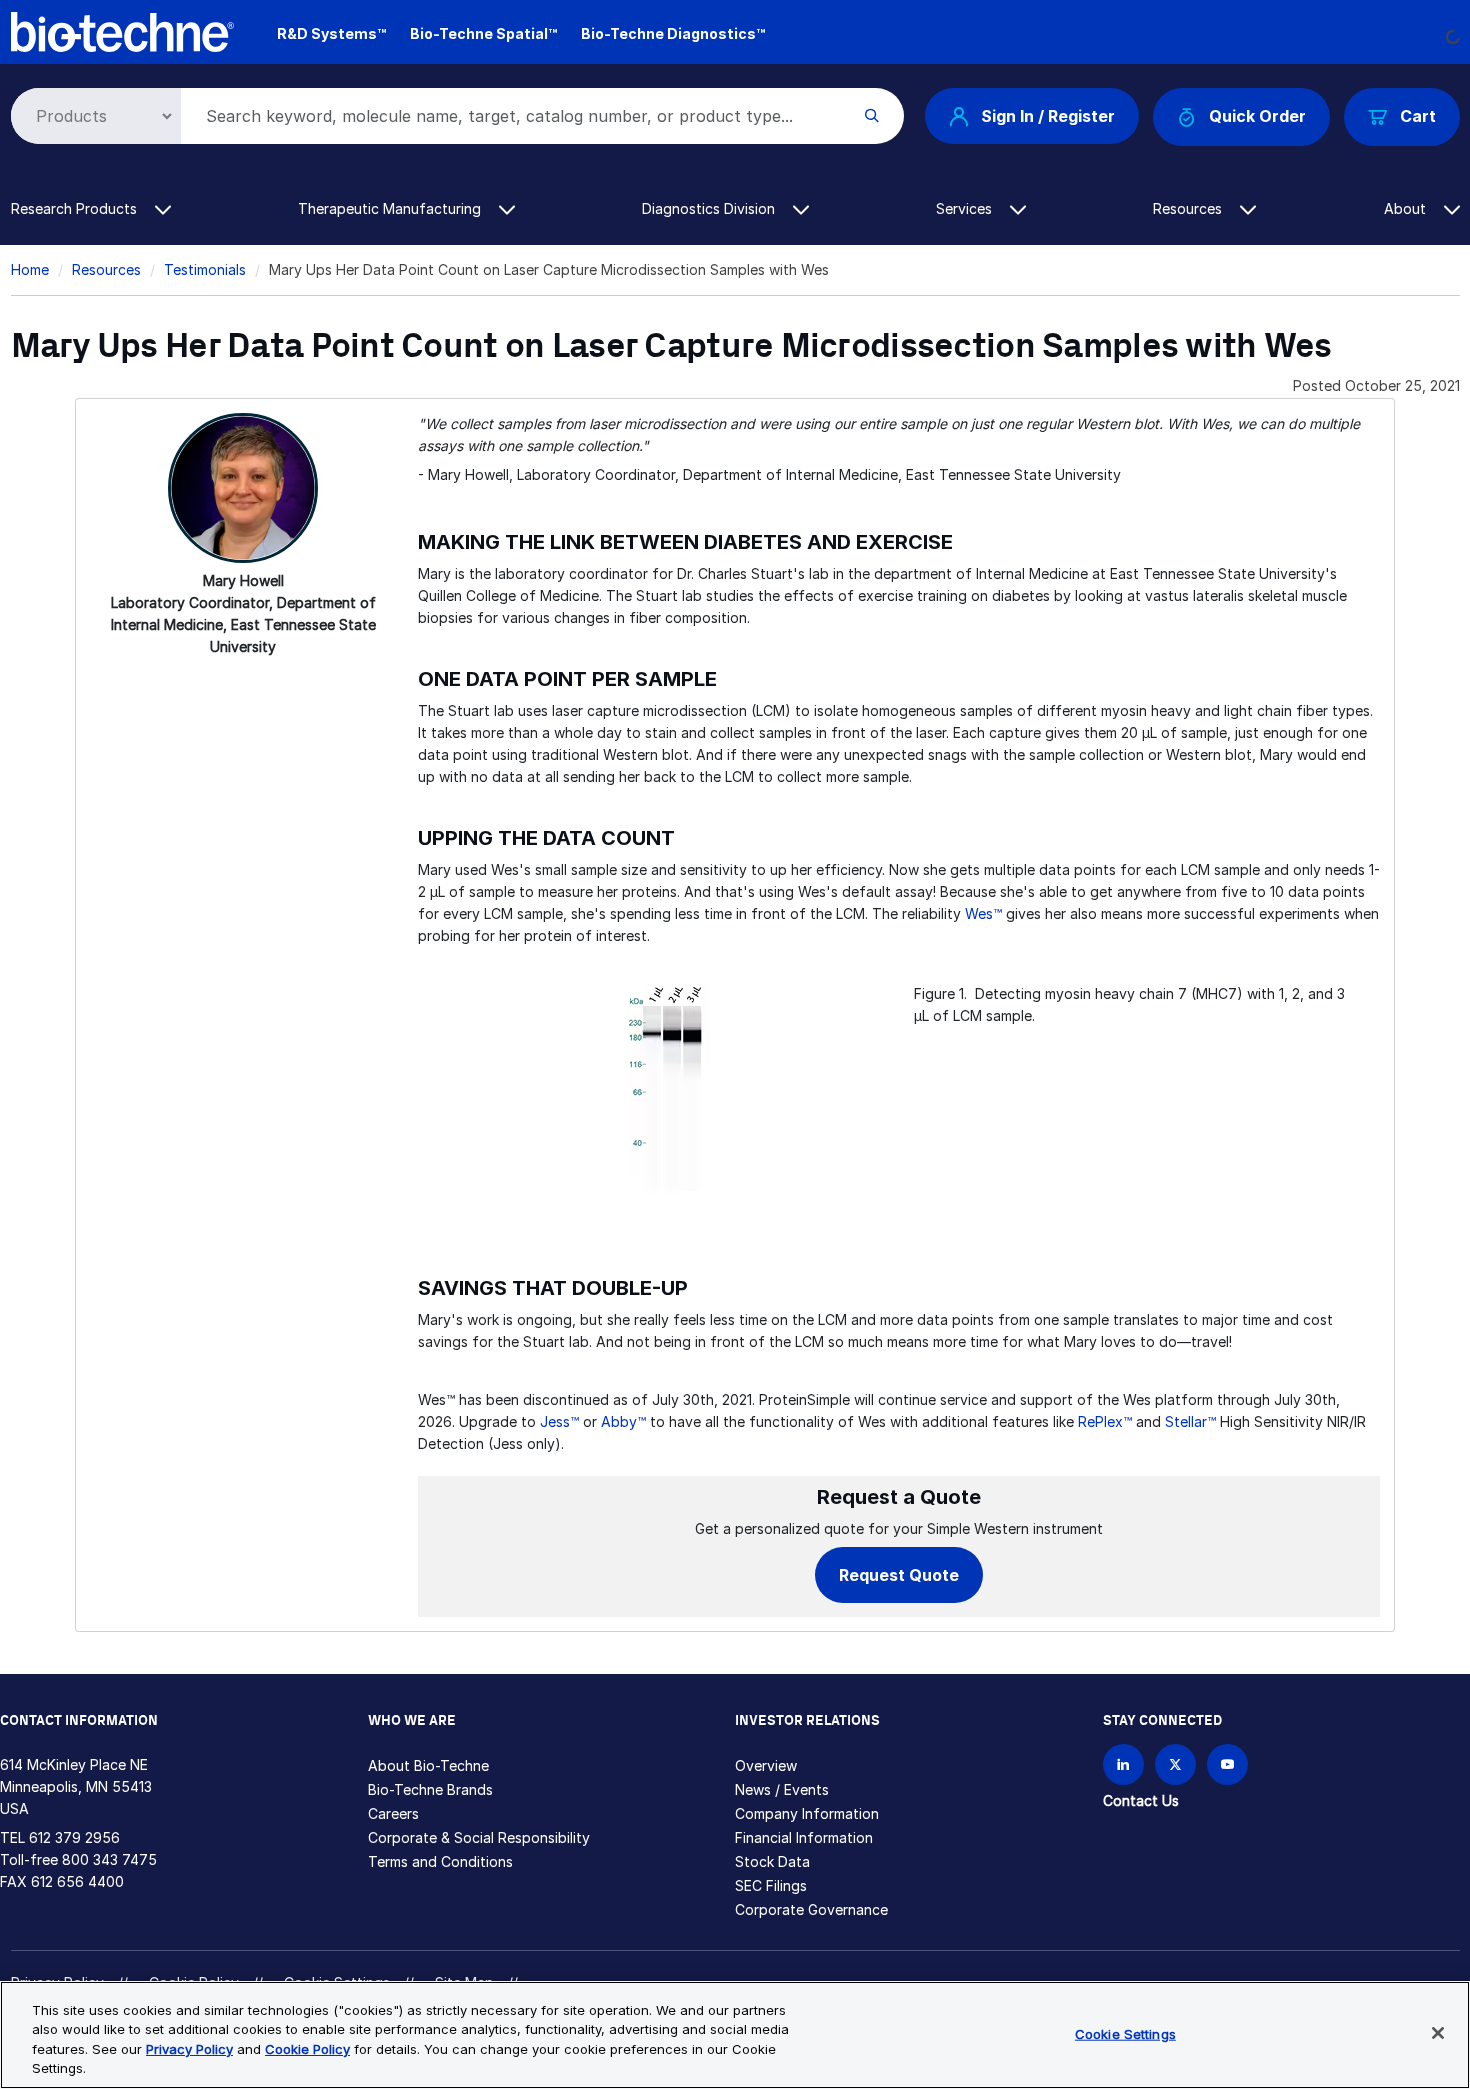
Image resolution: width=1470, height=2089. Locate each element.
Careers (393, 1813)
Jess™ (559, 1421)
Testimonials (205, 269)
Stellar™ (1190, 1421)
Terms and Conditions (440, 1861)
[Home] (123, 30)
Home (30, 269)
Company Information (807, 1813)
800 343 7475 (109, 1859)
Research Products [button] (76, 208)
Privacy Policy (189, 2049)
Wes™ (983, 913)
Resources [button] (1189, 208)
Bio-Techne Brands (430, 1789)
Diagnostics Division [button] (710, 208)
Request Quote (899, 1575)
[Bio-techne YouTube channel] (1227, 1764)
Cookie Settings (1125, 2034)
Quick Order (1257, 116)
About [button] (1407, 208)
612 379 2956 (74, 1837)
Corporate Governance (811, 1909)
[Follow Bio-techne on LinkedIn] (1123, 1764)
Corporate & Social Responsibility (479, 1837)
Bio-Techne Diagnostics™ (673, 33)
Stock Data (772, 1861)
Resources (106, 269)
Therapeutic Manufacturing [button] (391, 208)
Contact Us (1141, 1800)
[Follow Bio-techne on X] (1175, 1764)
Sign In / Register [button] (1048, 116)
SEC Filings (771, 1885)
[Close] (1438, 2033)
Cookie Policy (307, 2049)
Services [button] (966, 208)
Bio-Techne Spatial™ (483, 33)
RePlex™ (1105, 1421)
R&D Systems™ (331, 33)
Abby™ (623, 1421)
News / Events (782, 1789)
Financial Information (804, 1837)
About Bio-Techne (428, 1765)
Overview (766, 1765)
